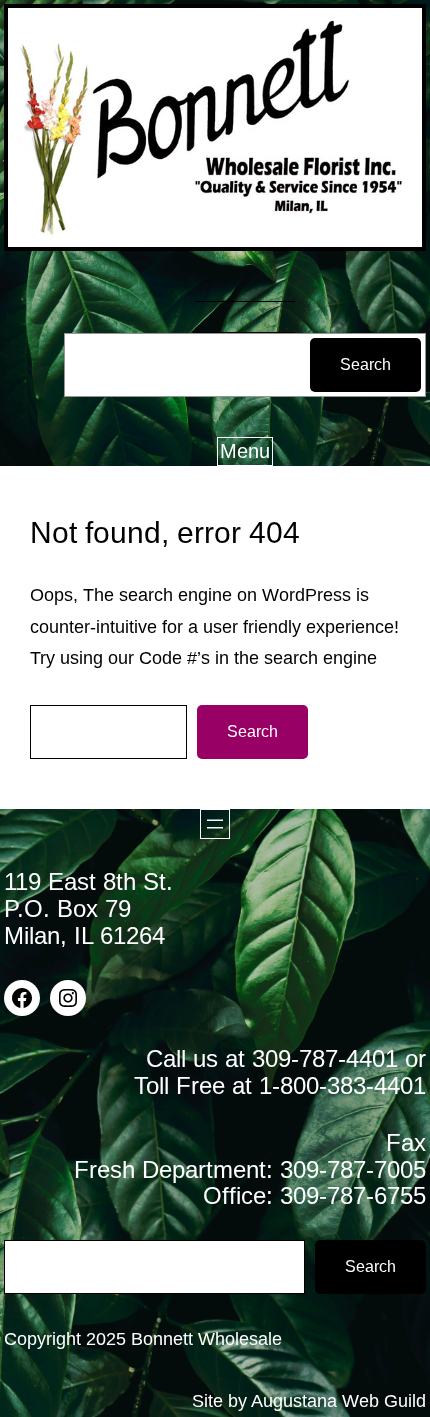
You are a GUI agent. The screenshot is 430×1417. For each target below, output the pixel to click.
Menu (245, 451)
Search (365, 364)
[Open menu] (215, 824)
